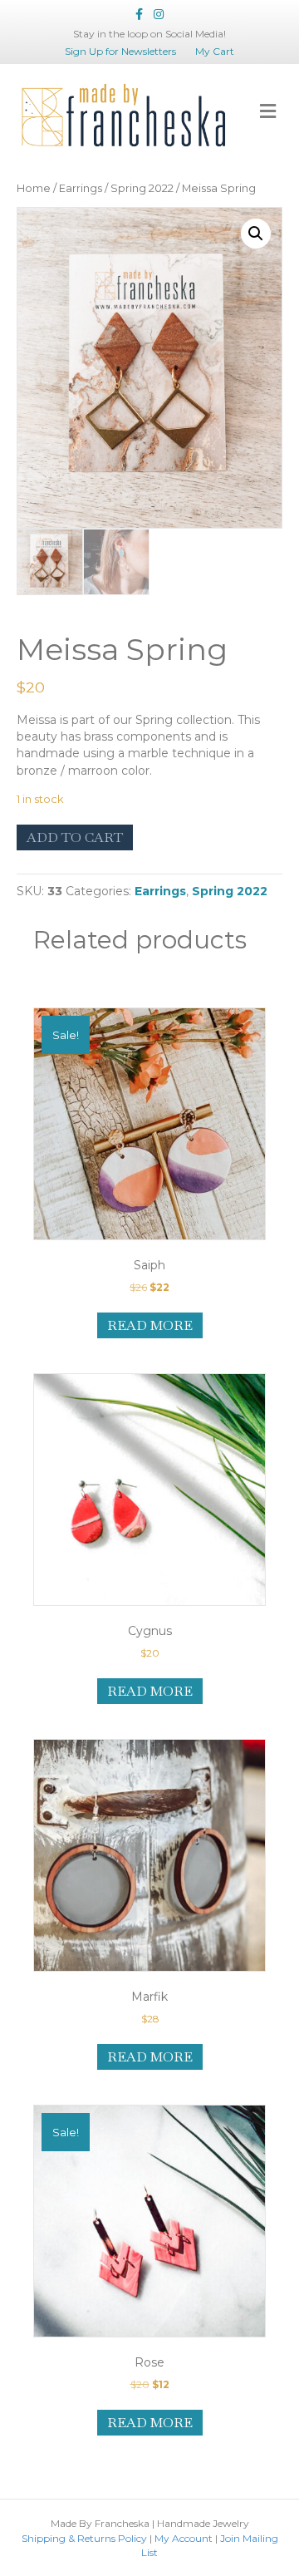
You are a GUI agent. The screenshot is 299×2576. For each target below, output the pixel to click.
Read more (150, 1325)
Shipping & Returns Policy (84, 2538)
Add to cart (75, 837)
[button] (256, 234)
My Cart (215, 51)
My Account (184, 2538)
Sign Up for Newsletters (120, 51)
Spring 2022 (142, 188)
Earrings (81, 188)
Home (34, 188)
